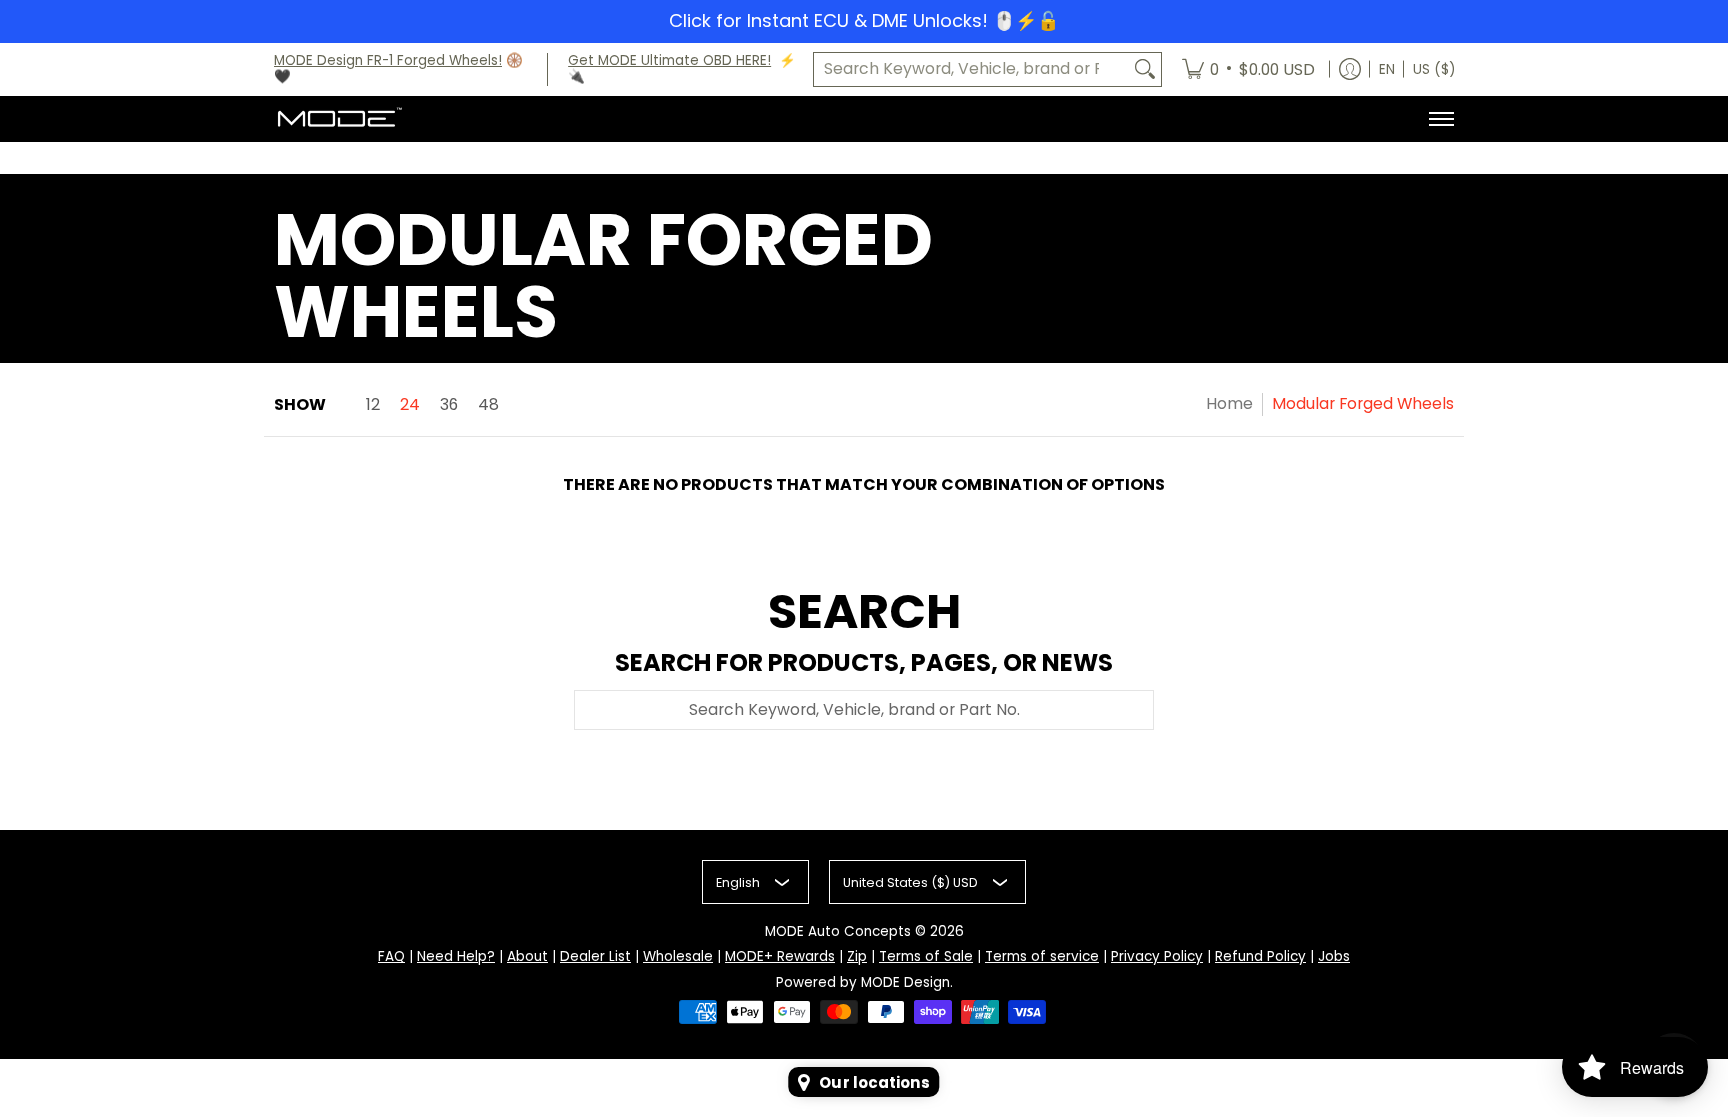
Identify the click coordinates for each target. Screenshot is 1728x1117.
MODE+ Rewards (780, 956)
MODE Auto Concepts (838, 931)
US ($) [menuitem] (1434, 69)
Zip (857, 956)
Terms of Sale (926, 956)
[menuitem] (1248, 70)
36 (449, 405)
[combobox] (971, 69)
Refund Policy (1260, 956)
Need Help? (456, 956)
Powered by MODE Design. (864, 982)
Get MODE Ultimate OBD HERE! (669, 60)
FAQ (391, 956)
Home (1229, 403)
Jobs (1334, 956)
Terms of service (1042, 956)
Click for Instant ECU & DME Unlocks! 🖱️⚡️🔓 (864, 20)
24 (410, 405)
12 (373, 405)
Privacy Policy (1157, 956)
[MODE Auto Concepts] (339, 119)
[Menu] (1440, 119)
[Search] (1145, 69)
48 (488, 405)
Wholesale (678, 956)
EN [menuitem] (1387, 69)
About (527, 956)
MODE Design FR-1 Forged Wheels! (388, 60)
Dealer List (595, 956)
